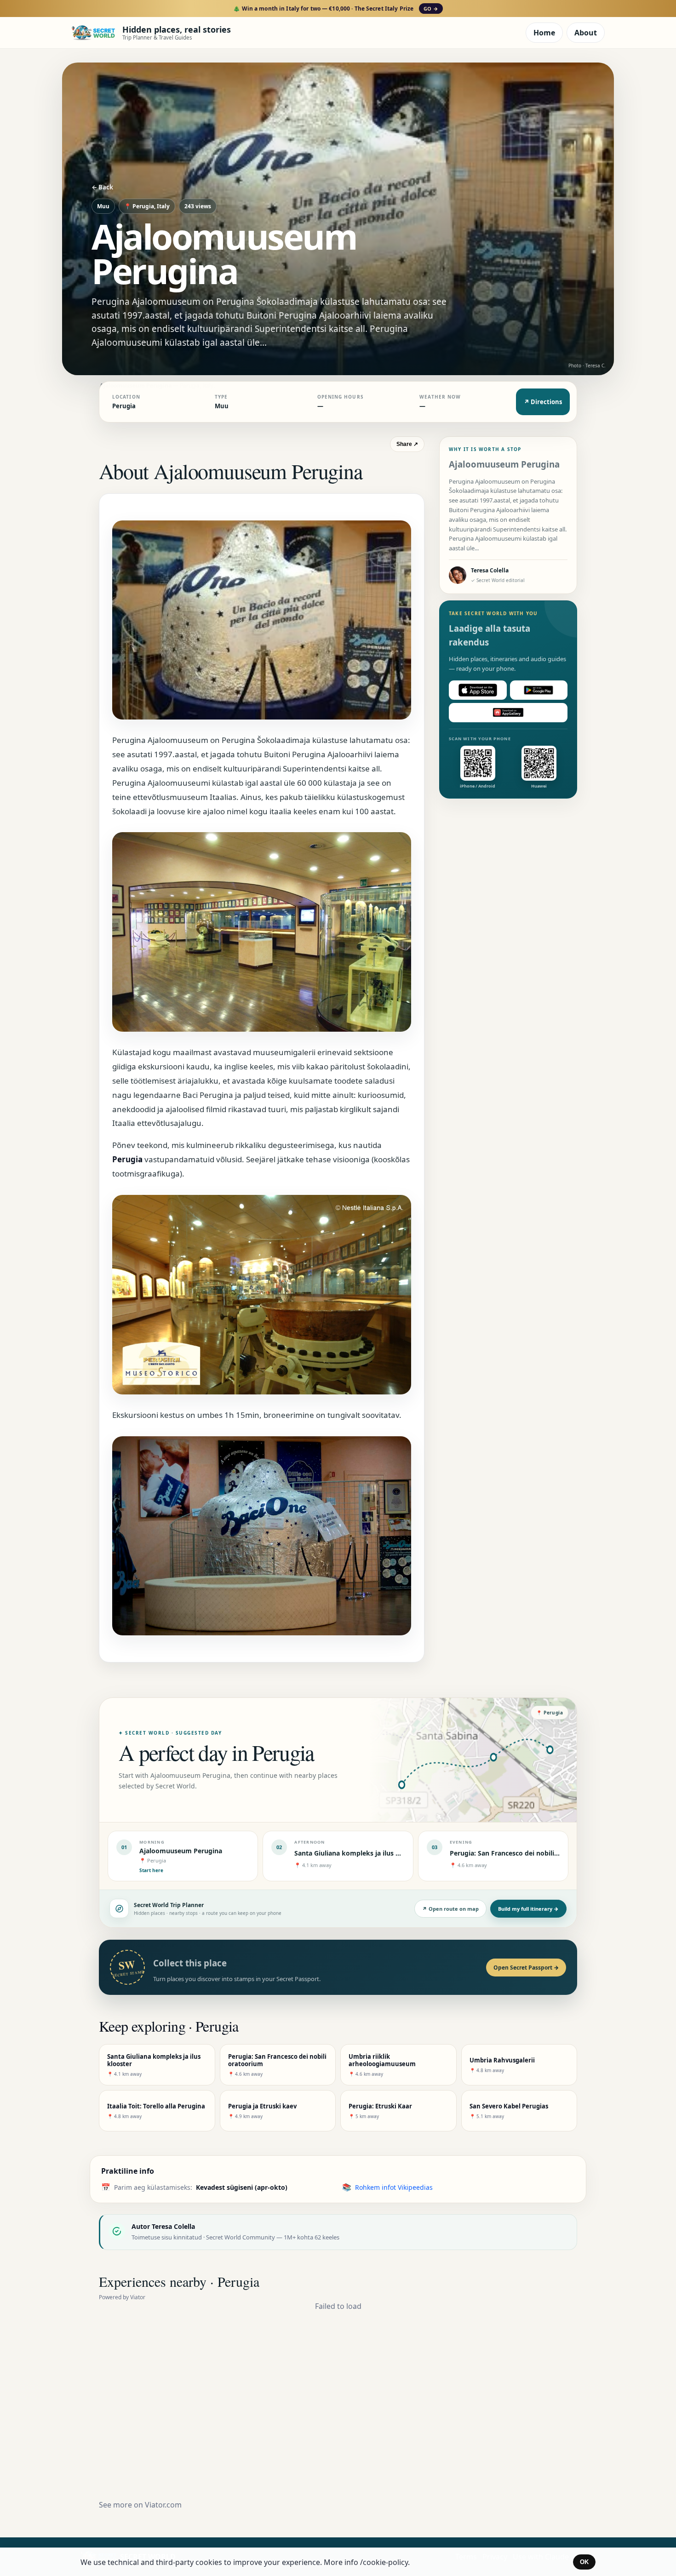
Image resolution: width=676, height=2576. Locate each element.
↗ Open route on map (450, 1909)
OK (584, 2562)
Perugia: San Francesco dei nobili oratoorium (521, 1853)
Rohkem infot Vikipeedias (394, 2187)
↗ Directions (543, 402)
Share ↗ (407, 444)
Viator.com (163, 2505)
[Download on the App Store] (478, 690)
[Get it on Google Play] (539, 690)
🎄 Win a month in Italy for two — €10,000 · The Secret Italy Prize (335, 9)
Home (544, 33)
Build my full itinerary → (528, 1909)
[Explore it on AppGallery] (508, 713)
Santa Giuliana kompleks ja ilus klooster (358, 1853)
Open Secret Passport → (526, 1968)
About (586, 33)
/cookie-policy (384, 2562)
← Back (102, 187)
